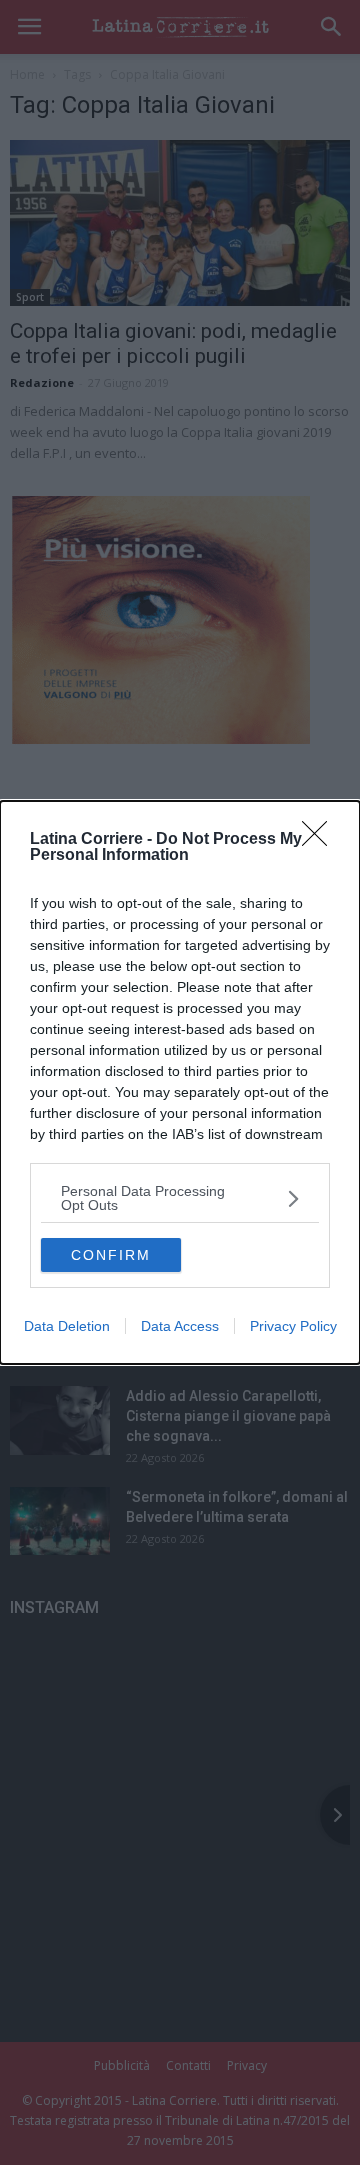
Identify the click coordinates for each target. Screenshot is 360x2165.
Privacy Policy (293, 1326)
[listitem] (180, 1198)
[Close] (321, 840)
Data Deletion (67, 1326)
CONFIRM (111, 1255)
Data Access (180, 1326)
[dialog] (180, 1082)
